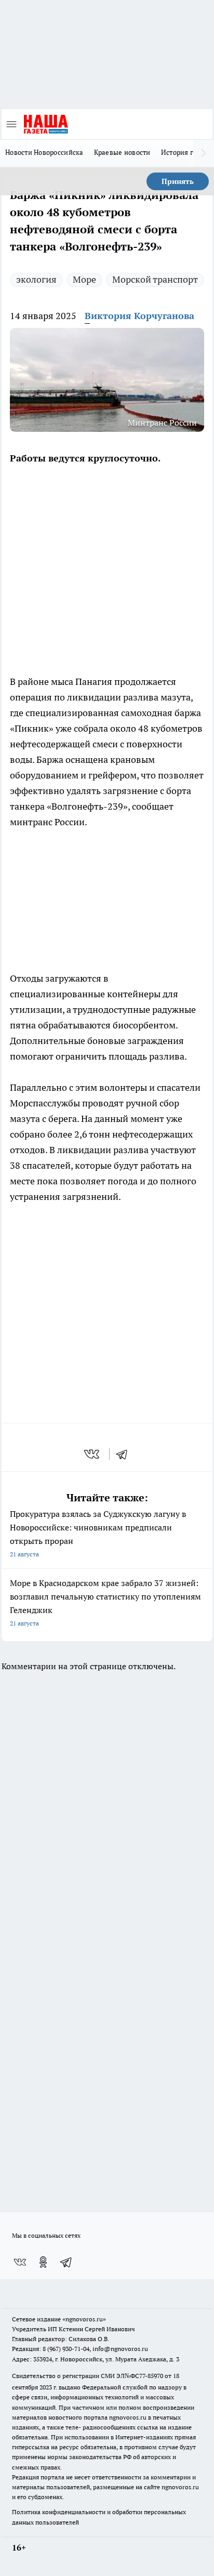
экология (36, 279)
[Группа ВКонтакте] (20, 2262)
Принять (178, 181)
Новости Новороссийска (44, 152)
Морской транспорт (155, 279)
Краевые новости (122, 152)
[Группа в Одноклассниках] (43, 2262)
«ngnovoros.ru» (84, 2319)
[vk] (93, 1454)
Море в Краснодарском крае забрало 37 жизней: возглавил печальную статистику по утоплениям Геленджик (105, 1602)
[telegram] (125, 1454)
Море (84, 279)
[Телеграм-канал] (66, 2262)
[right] (204, 153)
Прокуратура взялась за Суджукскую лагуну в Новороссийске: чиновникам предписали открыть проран (98, 1533)
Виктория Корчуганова (139, 316)
